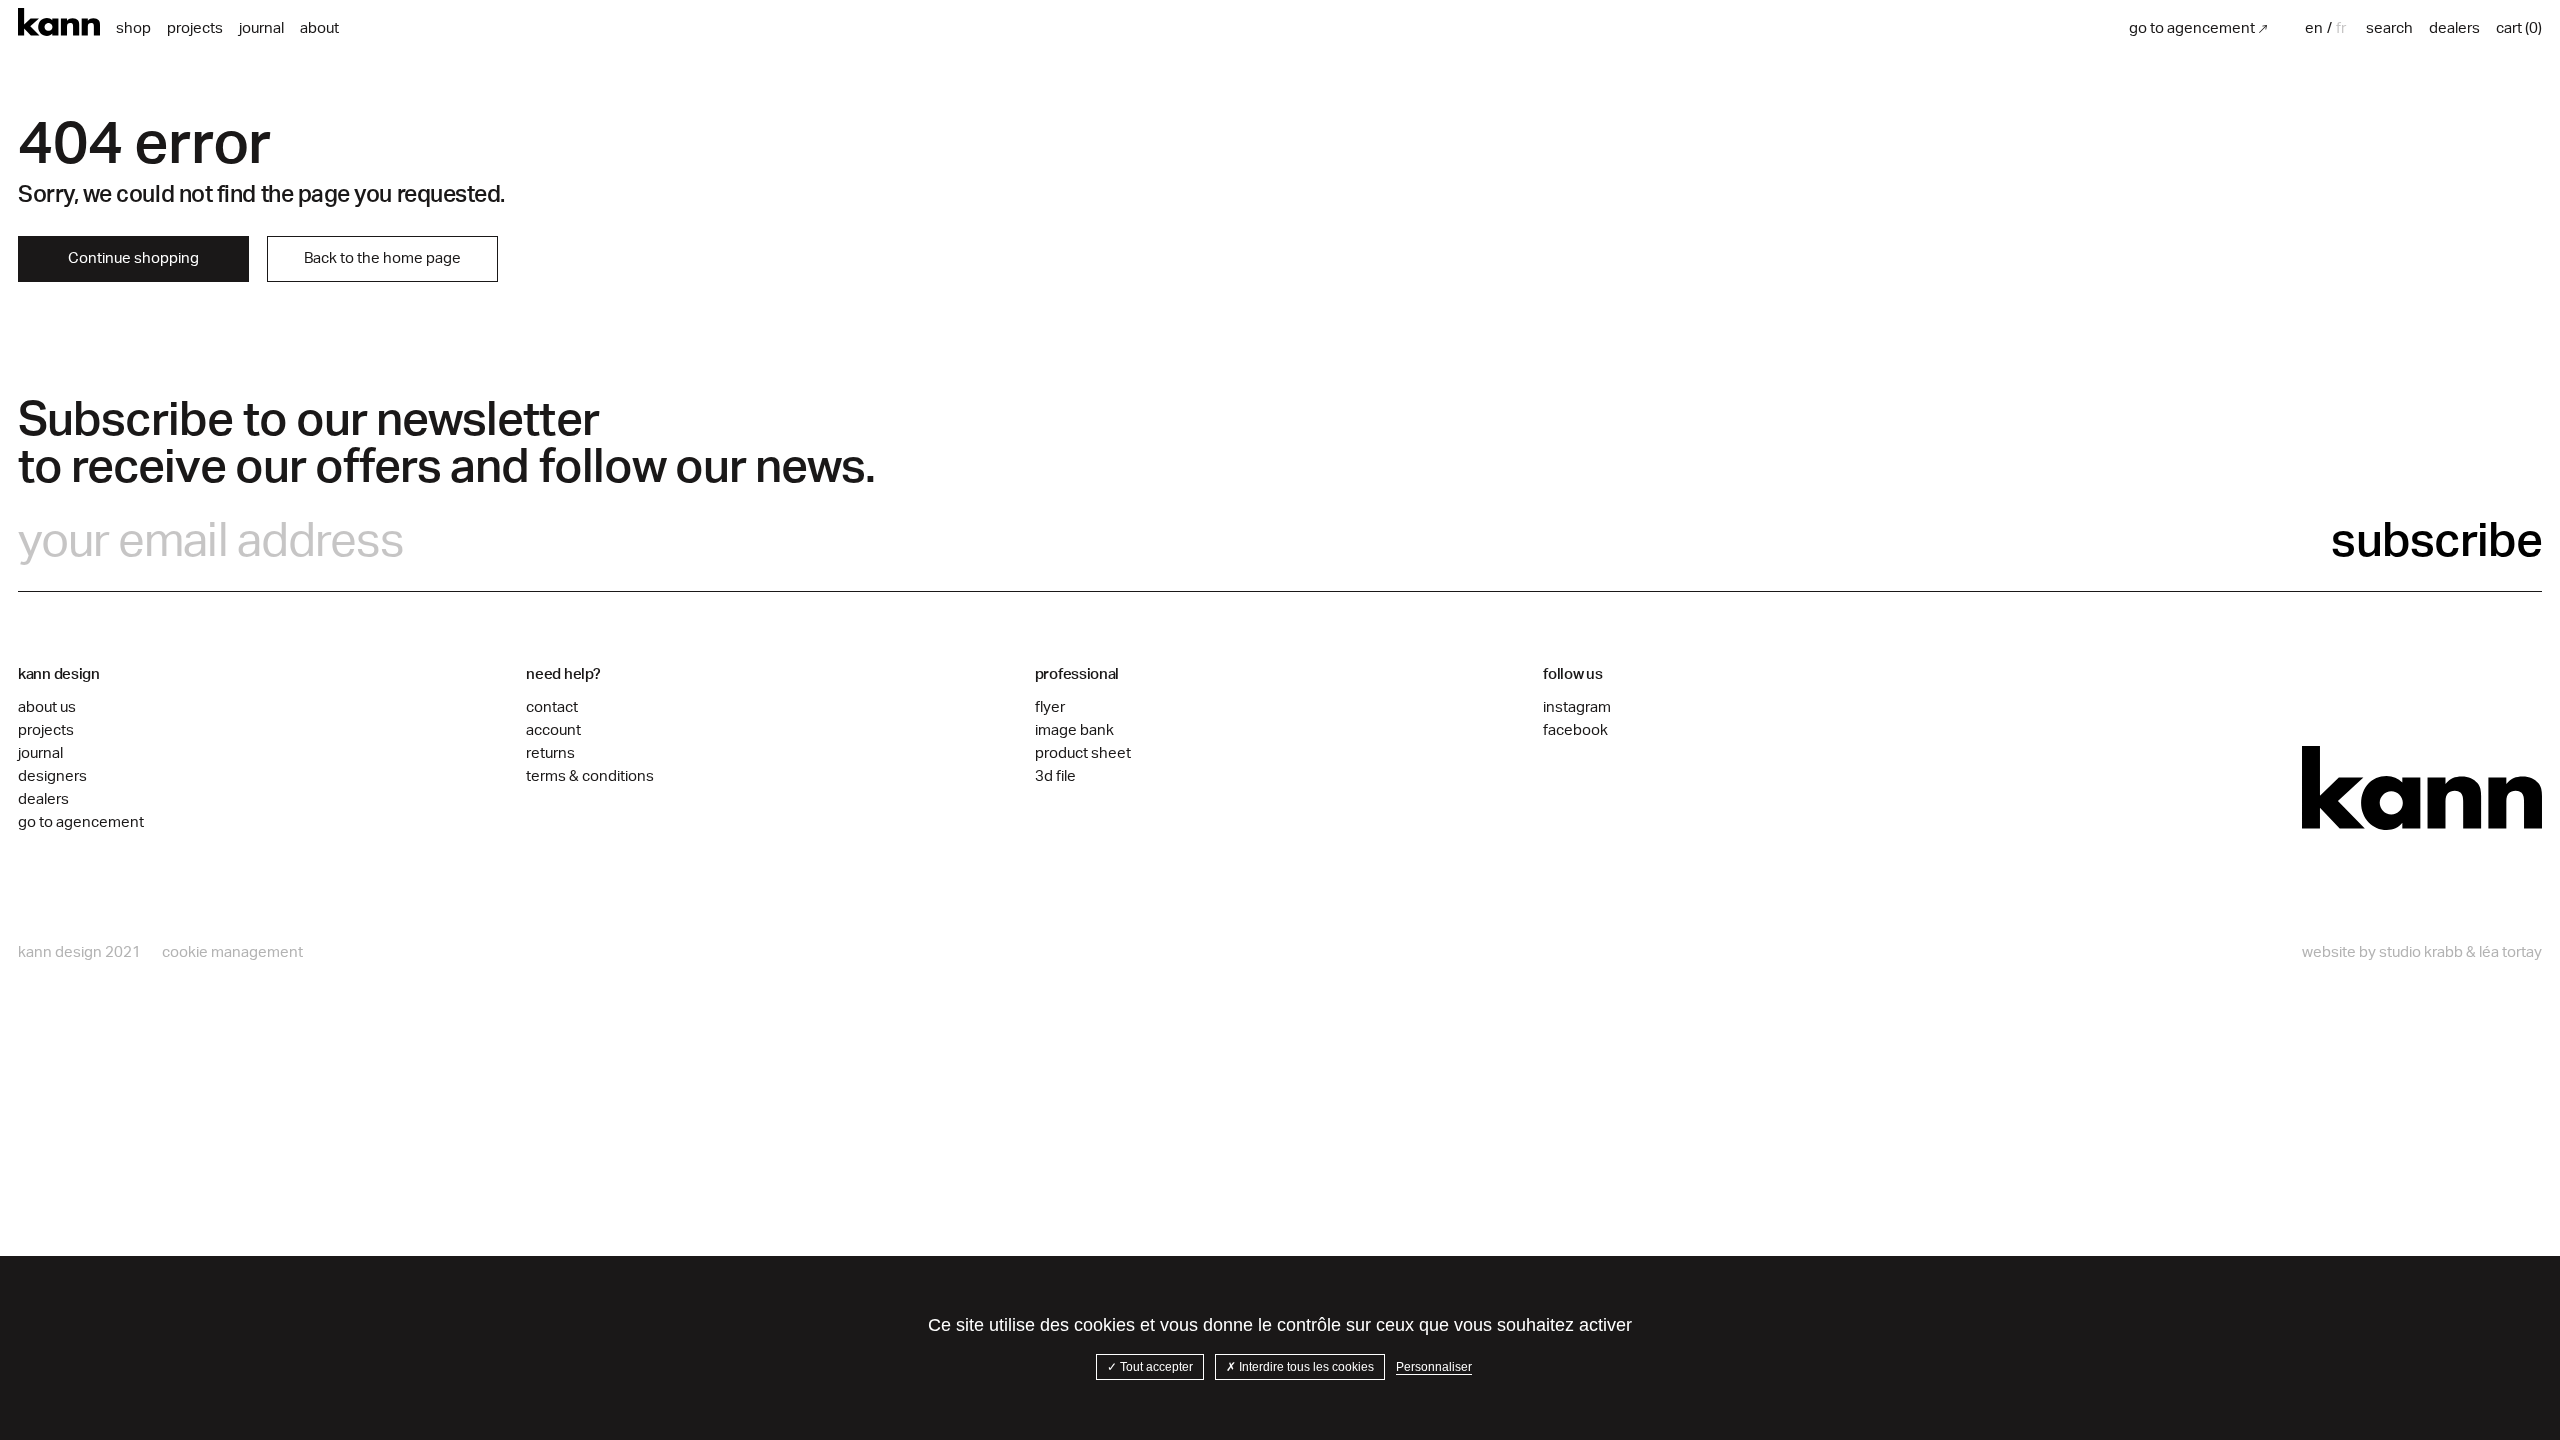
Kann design (59, 22)
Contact (552, 707)
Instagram (1577, 707)
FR (2341, 28)
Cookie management (232, 952)
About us (47, 707)
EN (2314, 28)
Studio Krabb (2421, 952)
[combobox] (2316, 28)
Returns (550, 753)
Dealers (43, 799)
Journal (261, 28)
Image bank (1074, 730)
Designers (52, 776)
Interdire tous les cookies (1305, 1367)
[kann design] (2422, 788)
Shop (133, 28)
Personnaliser (1434, 1367)
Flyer (1050, 707)
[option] (2341, 28)
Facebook (1575, 730)
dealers (2454, 28)
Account (553, 730)
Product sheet (1083, 753)
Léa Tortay (2510, 952)
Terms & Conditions (590, 776)
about (319, 28)
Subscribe (2436, 541)
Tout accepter (1155, 1367)
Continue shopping (133, 258)
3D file (1055, 776)
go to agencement (2192, 28)
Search (2389, 28)
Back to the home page (382, 258)
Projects (195, 28)
